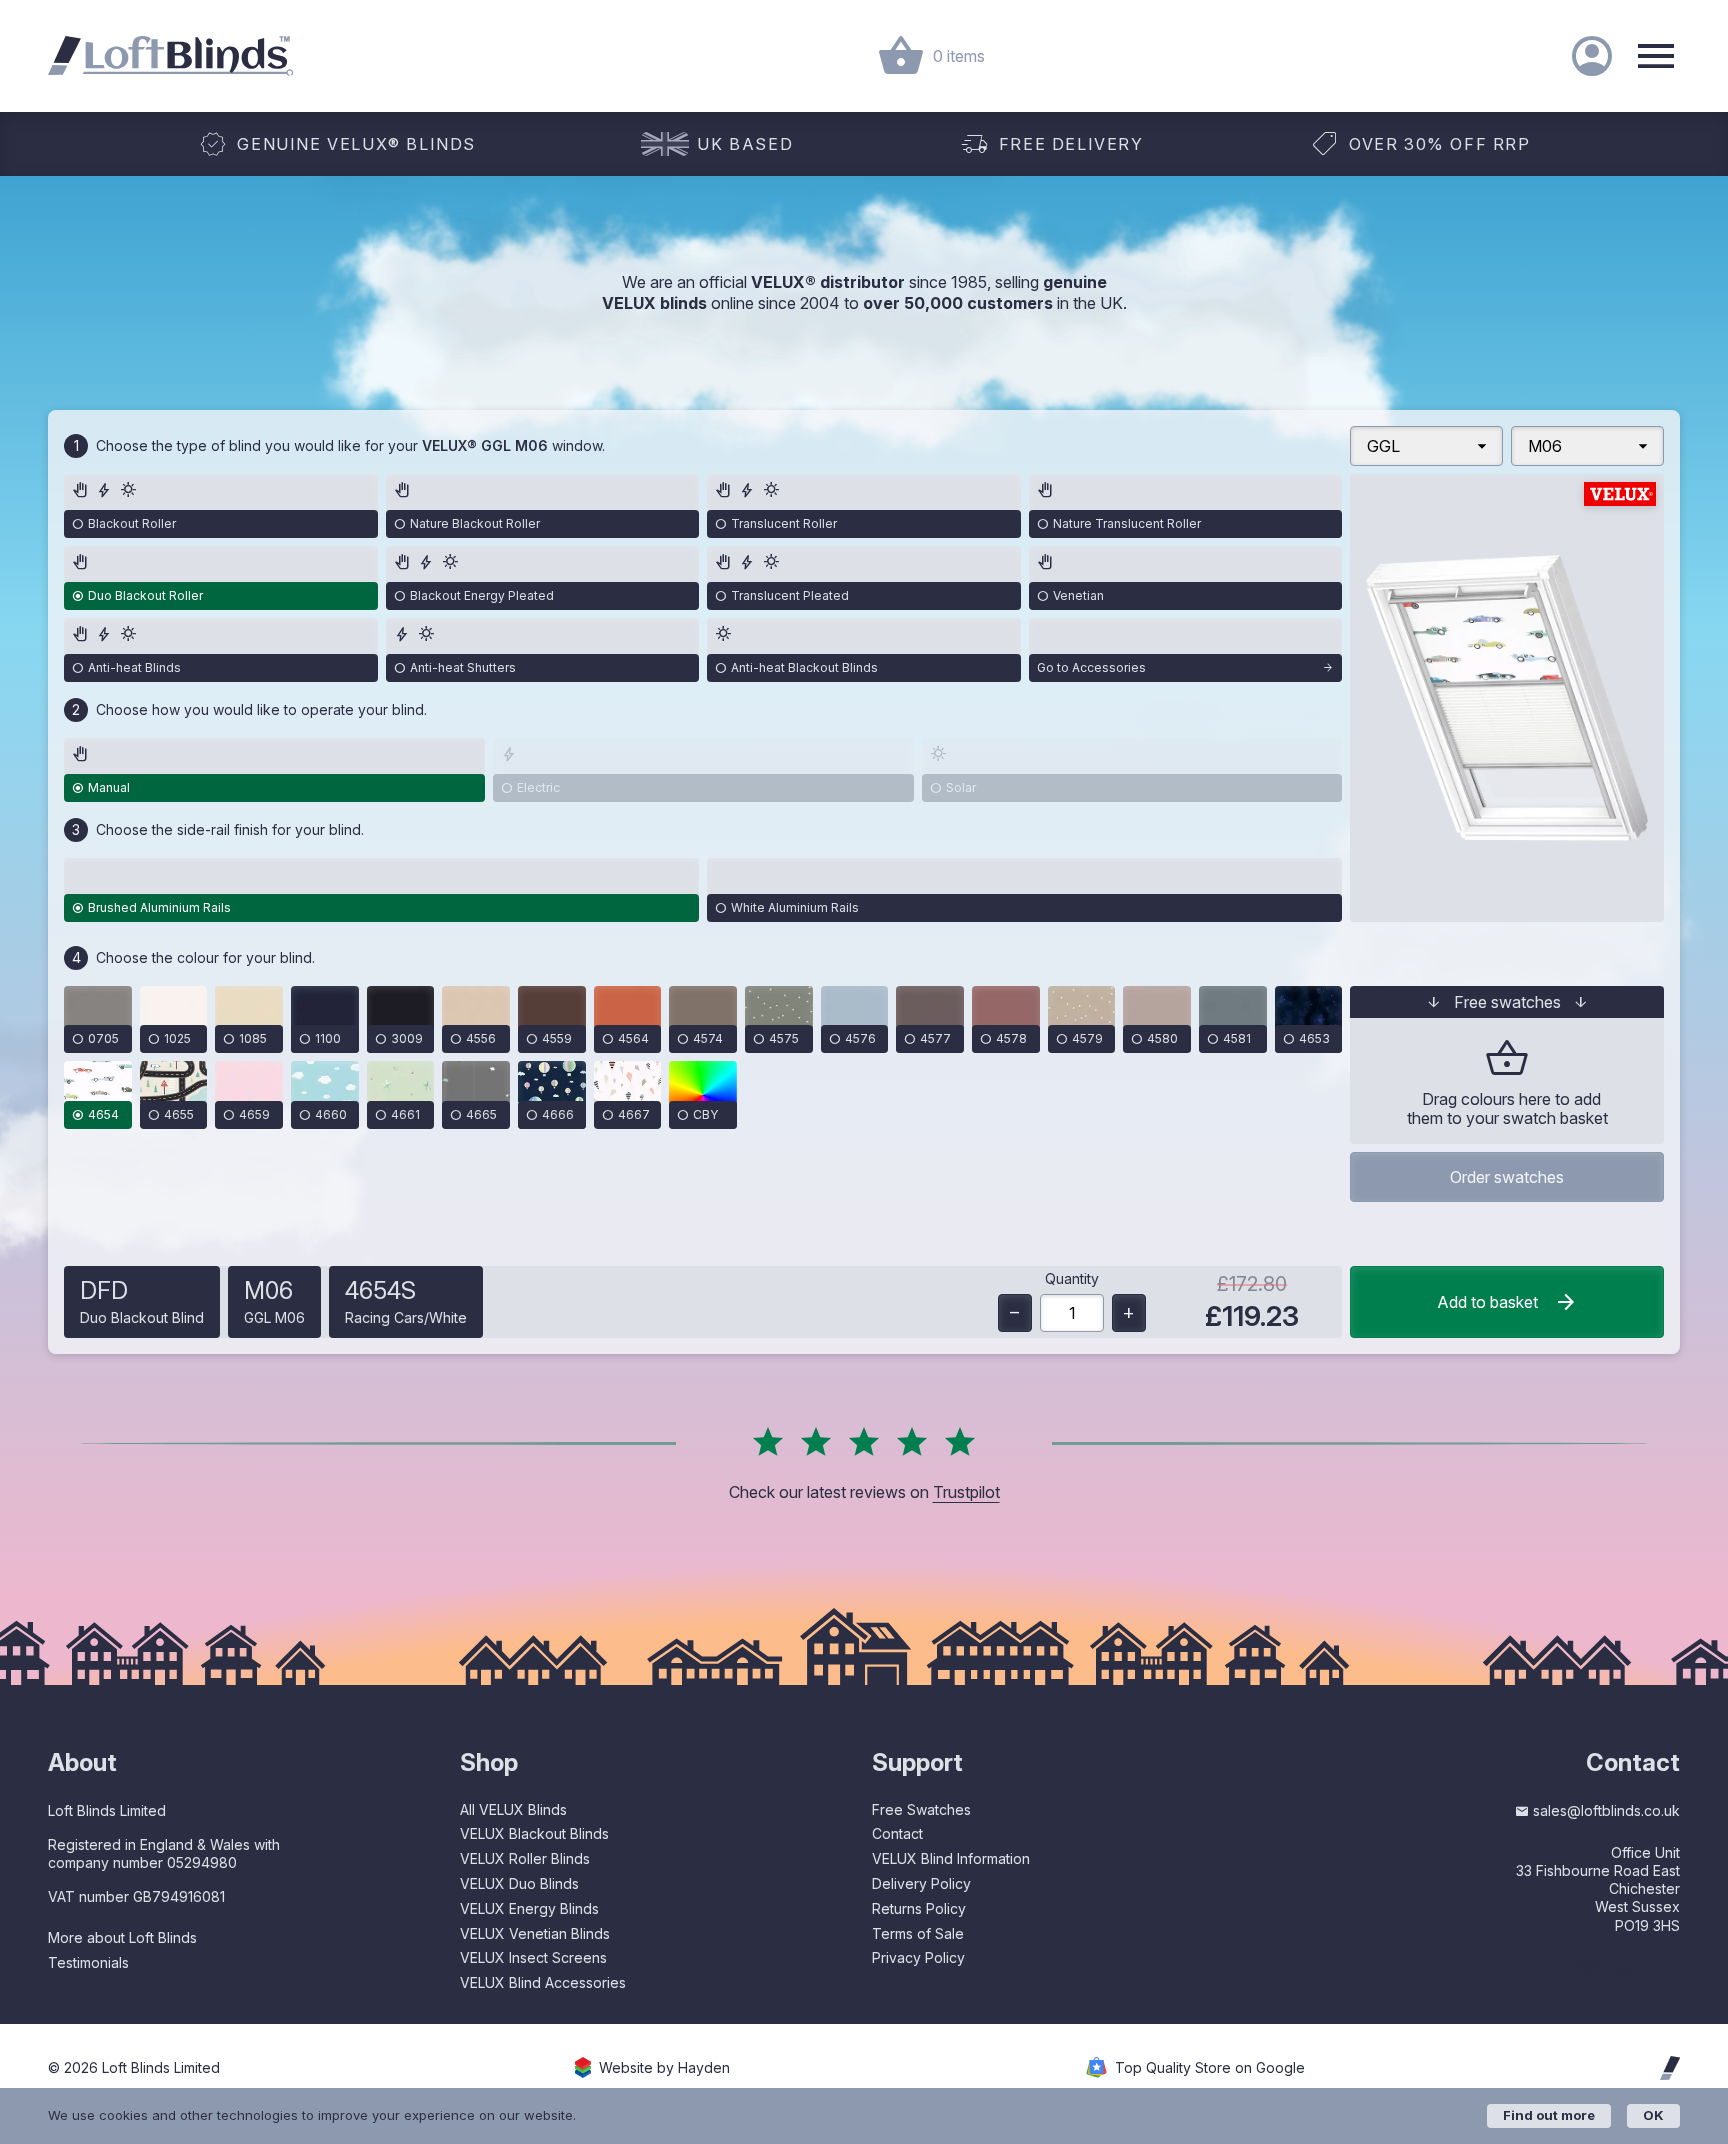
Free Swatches (921, 1809)
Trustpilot (966, 1492)
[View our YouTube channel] (1666, 1971)
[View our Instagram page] (1587, 1971)
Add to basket (1487, 1302)
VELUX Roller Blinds (525, 1858)
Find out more (1549, 2115)
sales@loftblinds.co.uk (1606, 1810)
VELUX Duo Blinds (519, 1883)
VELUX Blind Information (951, 1858)
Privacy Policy (918, 1957)
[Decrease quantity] (1015, 1313)
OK (1653, 2115)
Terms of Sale (918, 1933)
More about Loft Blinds (122, 1937)
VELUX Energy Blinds (529, 1908)
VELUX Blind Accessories (543, 1982)
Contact (897, 1833)
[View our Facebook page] (1549, 1971)
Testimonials (88, 1962)
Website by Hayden (664, 2068)
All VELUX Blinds (513, 1809)
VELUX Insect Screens (533, 1957)
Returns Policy (919, 1908)
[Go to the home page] (170, 56)
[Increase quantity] (1129, 1313)
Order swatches (1507, 1177)
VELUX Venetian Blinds (535, 1933)
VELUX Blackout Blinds (534, 1833)
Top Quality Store (1210, 2068)
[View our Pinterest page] (1625, 1971)
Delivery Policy (921, 1883)
